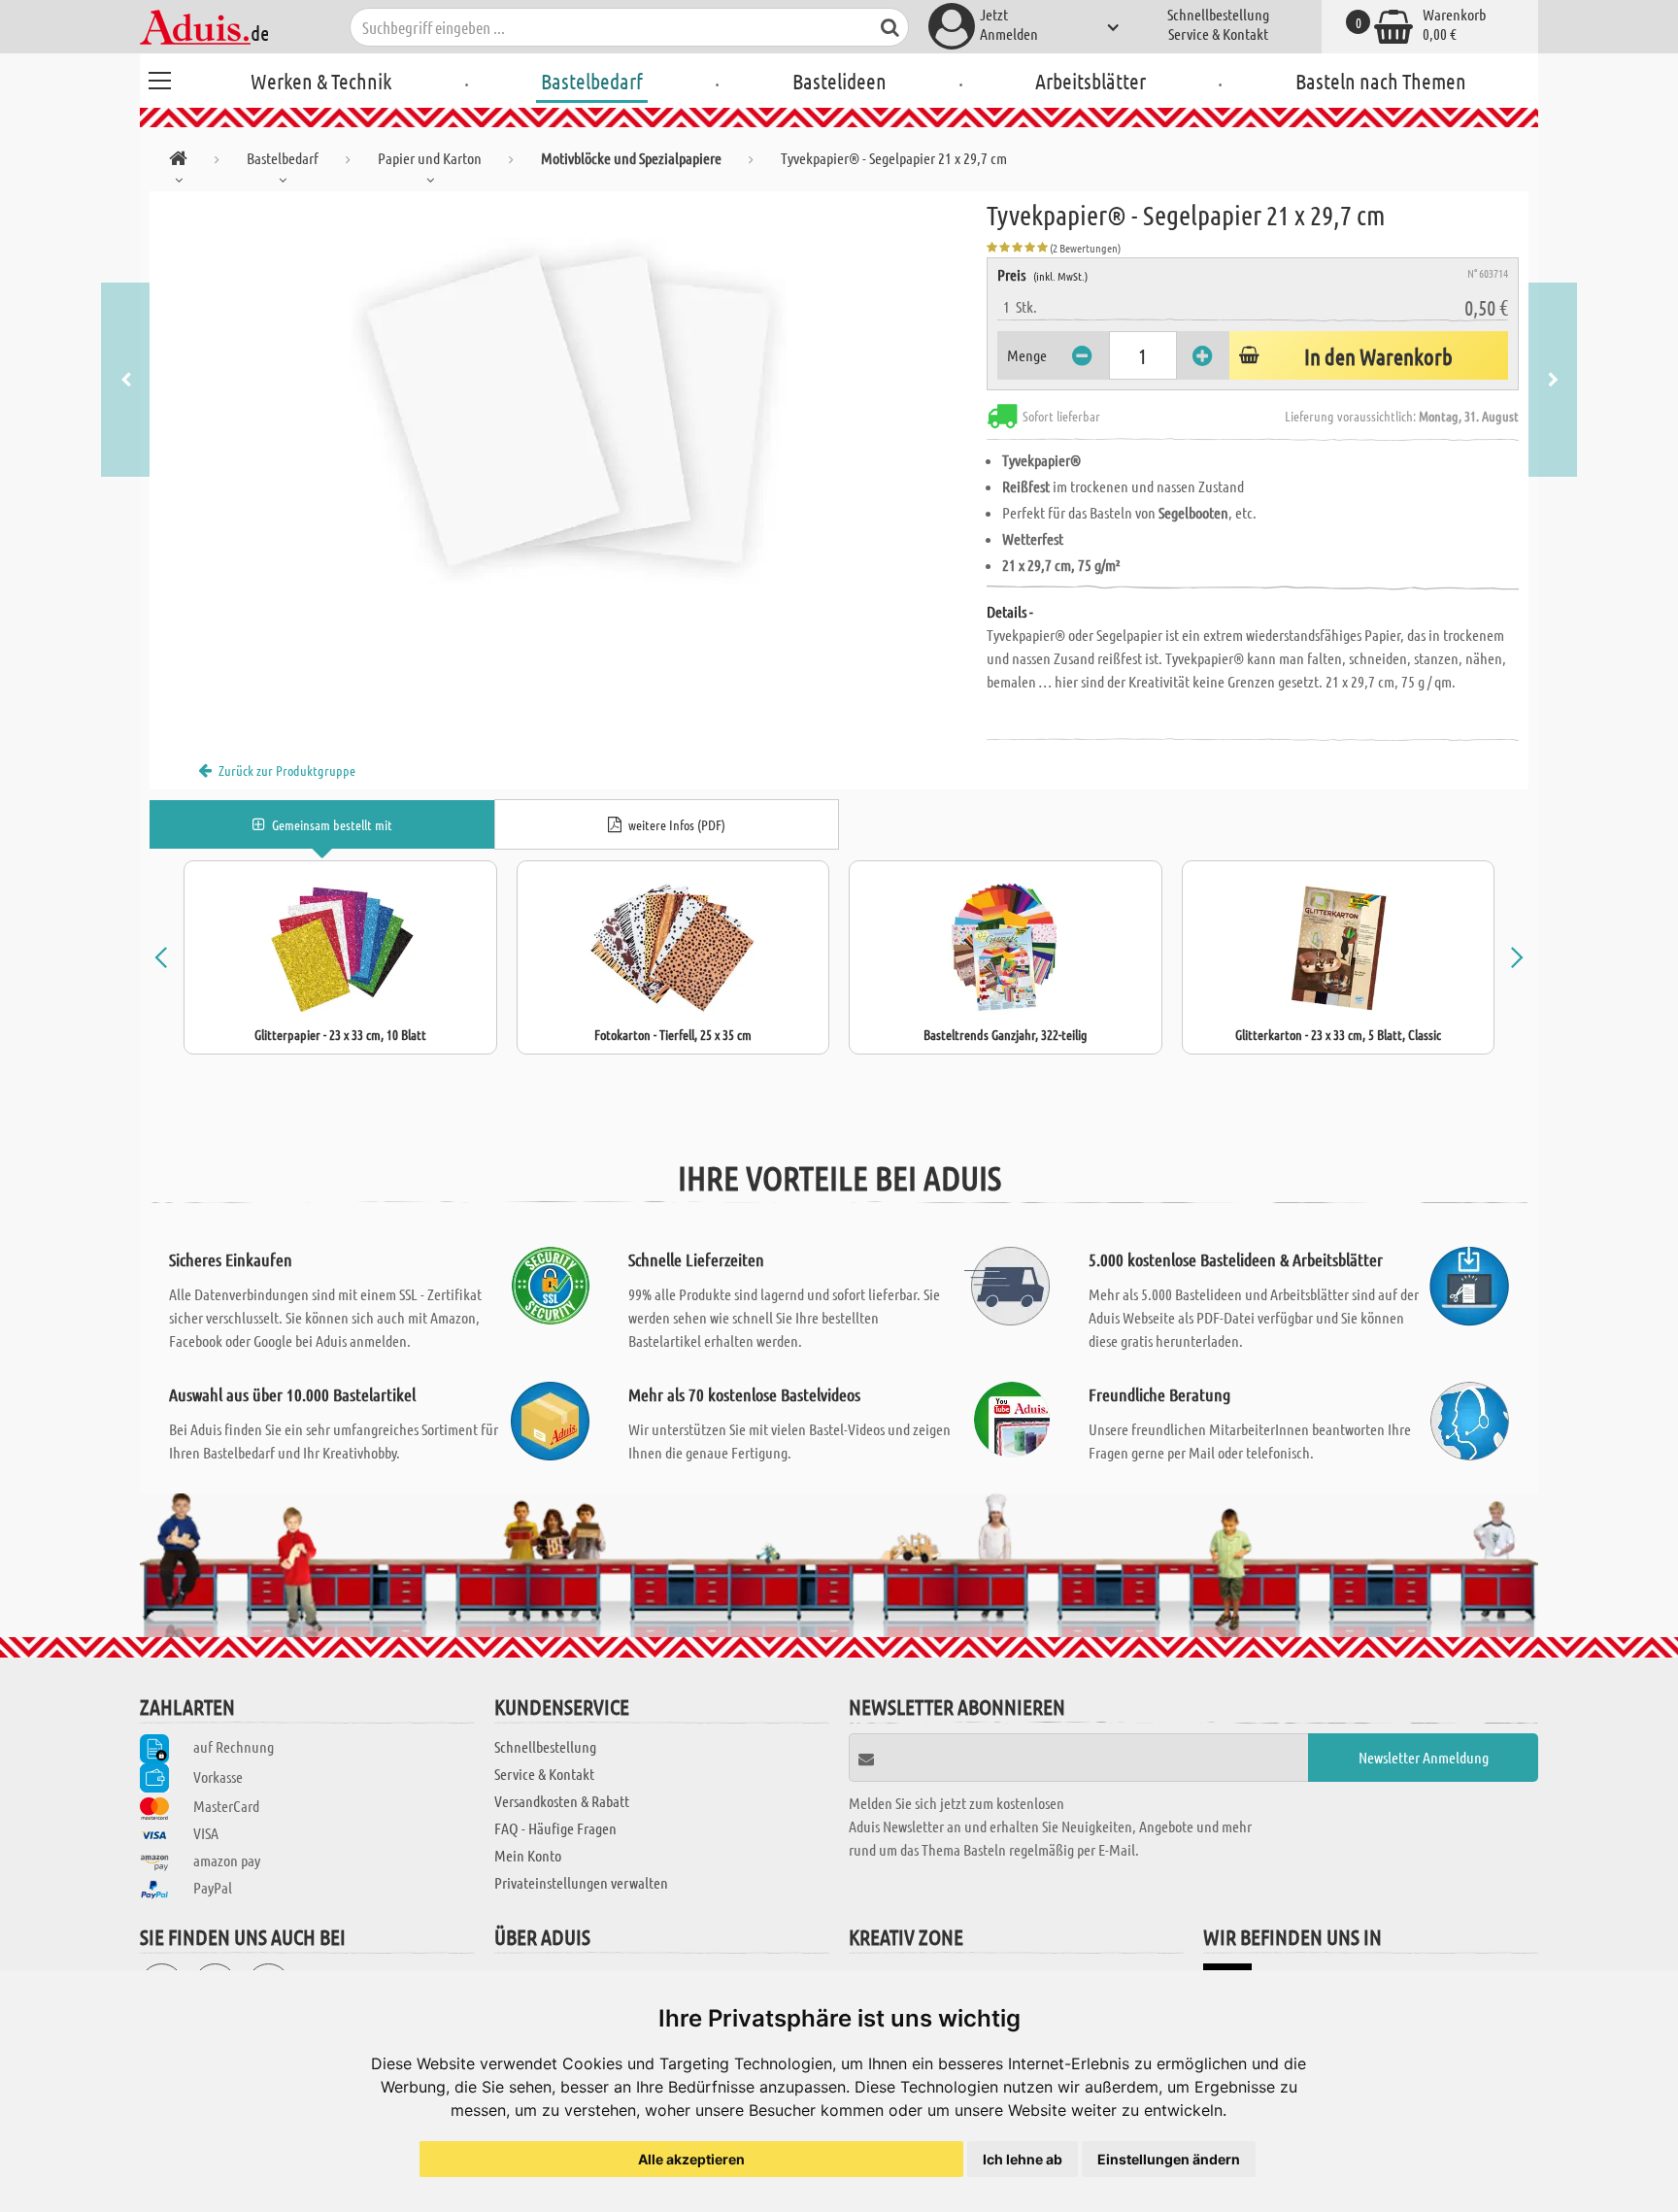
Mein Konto (528, 1855)
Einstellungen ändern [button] (1169, 2159)
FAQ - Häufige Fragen (555, 1828)
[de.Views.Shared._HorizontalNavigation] (178, 162)
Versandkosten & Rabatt (562, 1801)
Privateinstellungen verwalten (581, 1882)
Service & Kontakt (1218, 34)
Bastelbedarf (592, 81)
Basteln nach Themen (1381, 81)
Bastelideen (839, 81)
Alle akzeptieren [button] (691, 2159)
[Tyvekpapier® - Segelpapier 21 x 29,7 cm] (568, 410)
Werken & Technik (321, 81)
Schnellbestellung (1218, 14)
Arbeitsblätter (1091, 81)
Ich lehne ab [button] (1023, 2159)
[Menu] (159, 78)
